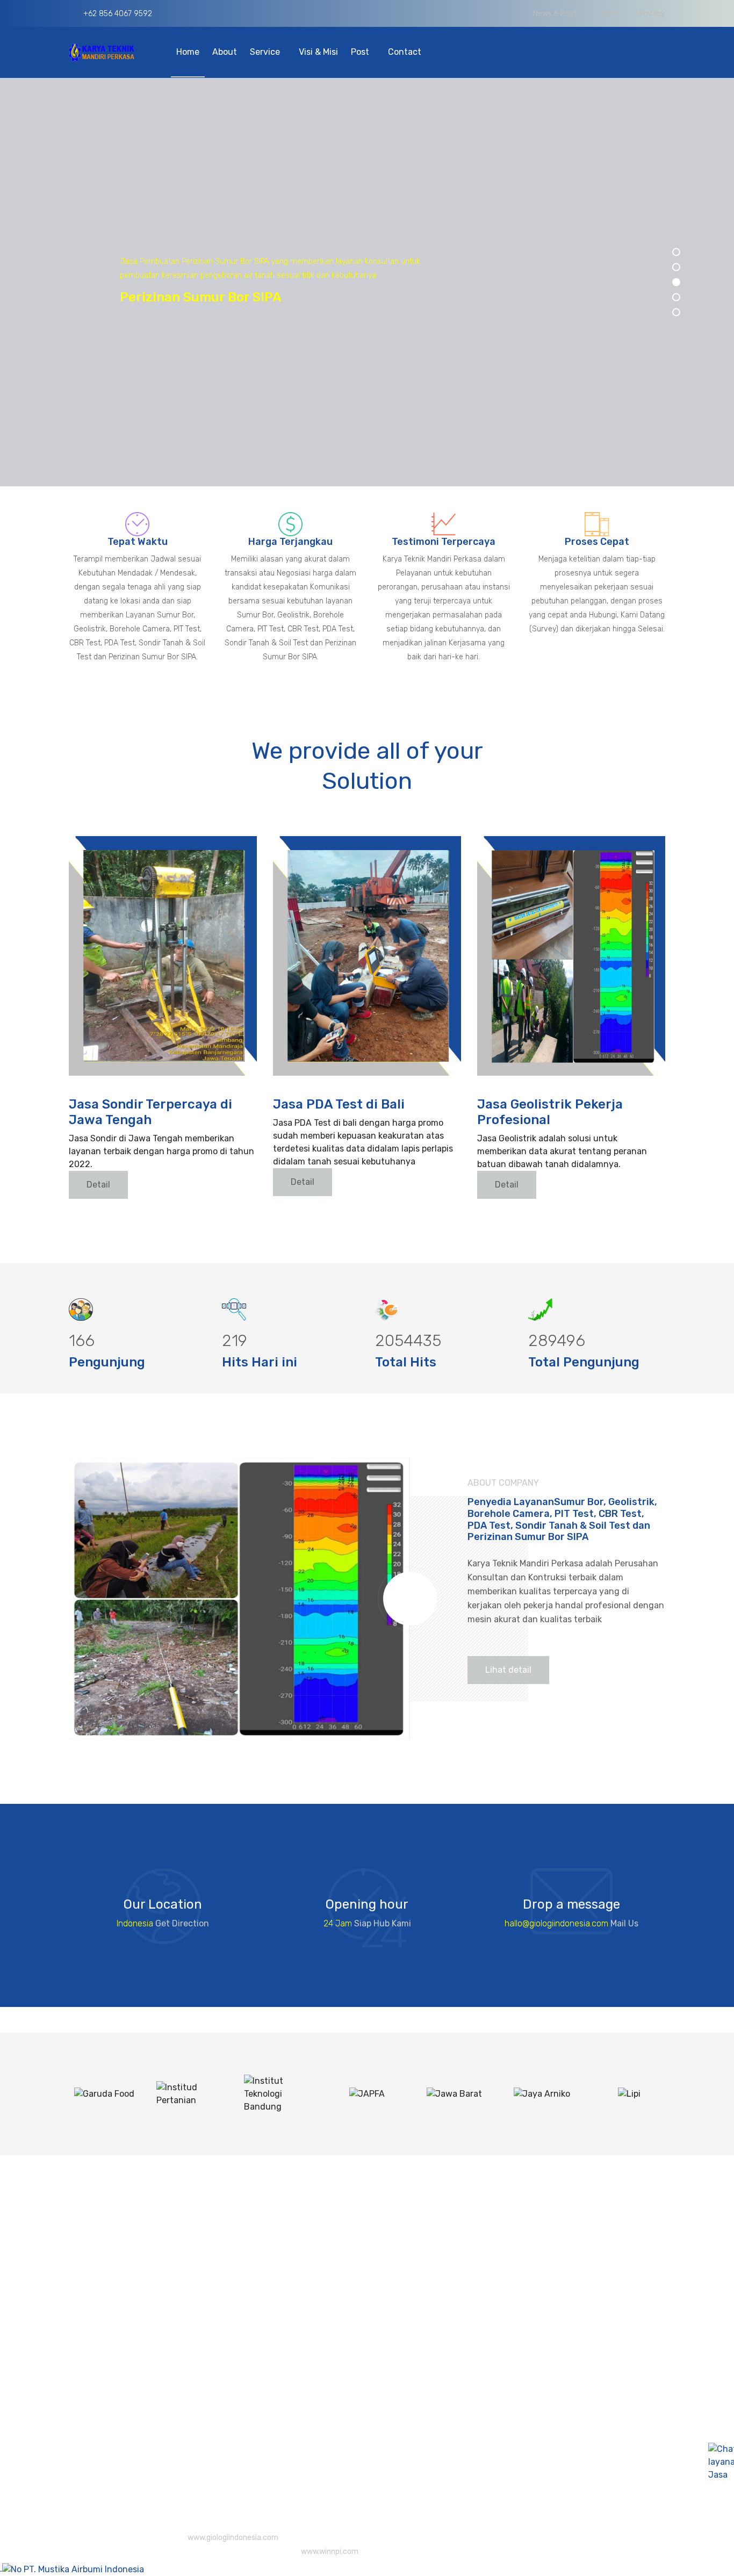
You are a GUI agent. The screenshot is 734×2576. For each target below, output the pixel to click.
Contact (405, 52)
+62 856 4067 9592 (117, 14)
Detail (98, 1185)
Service (266, 52)
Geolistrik (369, 2336)
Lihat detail (508, 1670)
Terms (608, 14)
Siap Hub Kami (383, 1923)
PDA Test (368, 2357)
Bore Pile (368, 2271)
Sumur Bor (371, 2447)
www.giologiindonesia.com (233, 2538)
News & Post (555, 14)
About (225, 52)
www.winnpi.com (330, 2552)
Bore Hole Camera (386, 2250)
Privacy (652, 14)
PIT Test (366, 2314)
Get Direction (182, 1923)
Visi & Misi (318, 52)
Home (188, 52)
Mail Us (624, 1923)
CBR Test (368, 2293)
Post (361, 52)
